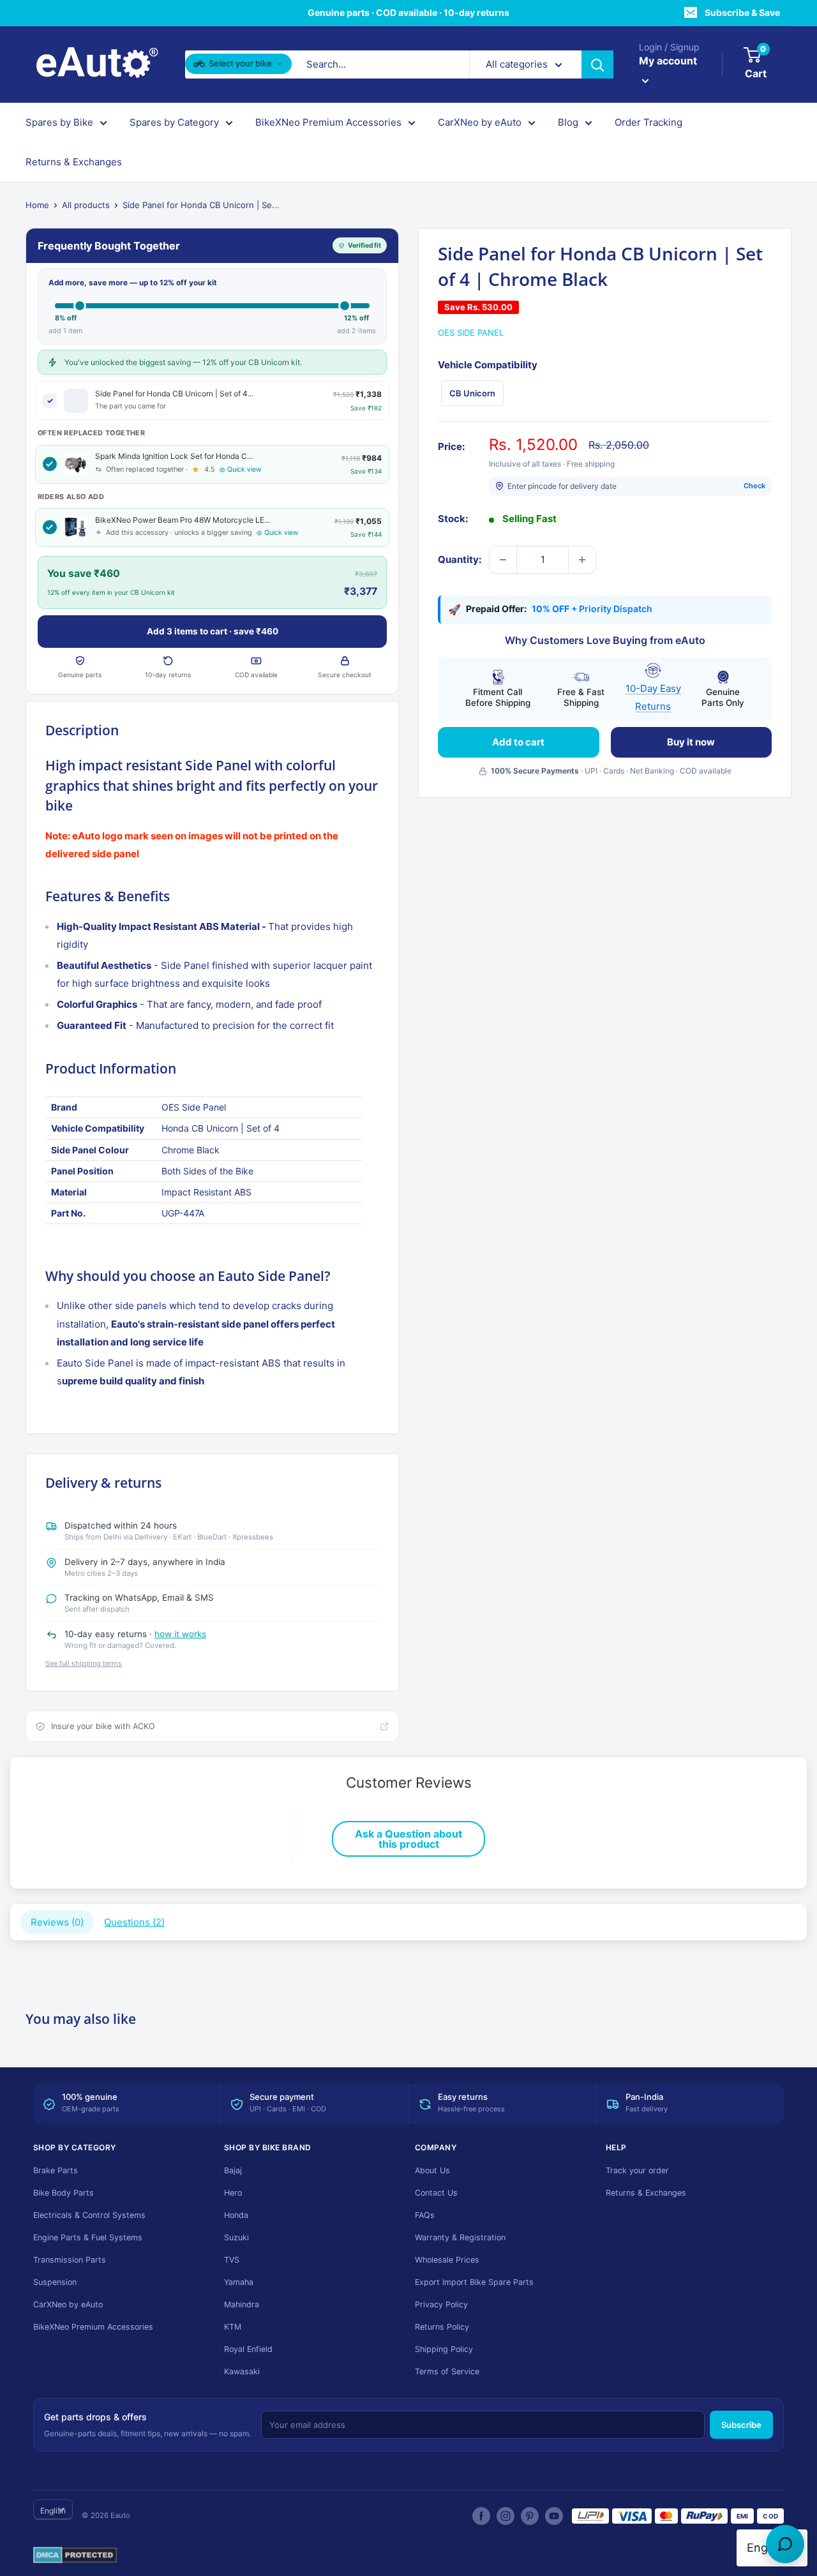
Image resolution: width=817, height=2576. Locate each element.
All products (86, 205)
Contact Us (436, 2193)
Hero (233, 2193)
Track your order (637, 2170)
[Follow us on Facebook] (481, 2516)
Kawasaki (242, 2371)
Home (37, 205)
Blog (568, 122)
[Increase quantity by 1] (582, 560)
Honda (236, 2215)
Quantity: (460, 559)
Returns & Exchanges (74, 162)
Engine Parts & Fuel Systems (88, 2237)
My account (668, 61)
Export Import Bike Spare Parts (474, 2282)
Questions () (134, 1922)
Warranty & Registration (460, 2237)
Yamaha (239, 2282)
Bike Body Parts (64, 2193)
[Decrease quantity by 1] (503, 560)
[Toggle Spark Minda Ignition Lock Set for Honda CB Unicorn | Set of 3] (50, 464)
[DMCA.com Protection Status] (75, 2556)
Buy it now (691, 742)
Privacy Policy (441, 2304)
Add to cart (518, 742)
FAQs (425, 2215)
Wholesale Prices (447, 2260)
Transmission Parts (70, 2260)
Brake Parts (56, 2170)
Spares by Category (174, 122)
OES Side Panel (471, 333)
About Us (432, 2170)
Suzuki (236, 2237)
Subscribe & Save (742, 12)
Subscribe (741, 2425)
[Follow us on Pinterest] (530, 2516)
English (53, 2511)
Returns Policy (442, 2327)
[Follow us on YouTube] (554, 2516)
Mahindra (242, 2304)
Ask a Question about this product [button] (408, 1839)
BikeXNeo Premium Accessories (328, 122)
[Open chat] (785, 2544)
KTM (233, 2327)
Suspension (55, 2282)
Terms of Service (447, 2371)
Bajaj (233, 2170)
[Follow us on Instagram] (506, 2516)
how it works (180, 1634)
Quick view (244, 469)
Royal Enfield (248, 2349)
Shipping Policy (444, 2349)
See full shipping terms (84, 1663)
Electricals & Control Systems (89, 2215)
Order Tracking (648, 122)
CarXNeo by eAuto (480, 122)
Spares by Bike (59, 122)
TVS (232, 2260)
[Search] (597, 64)
